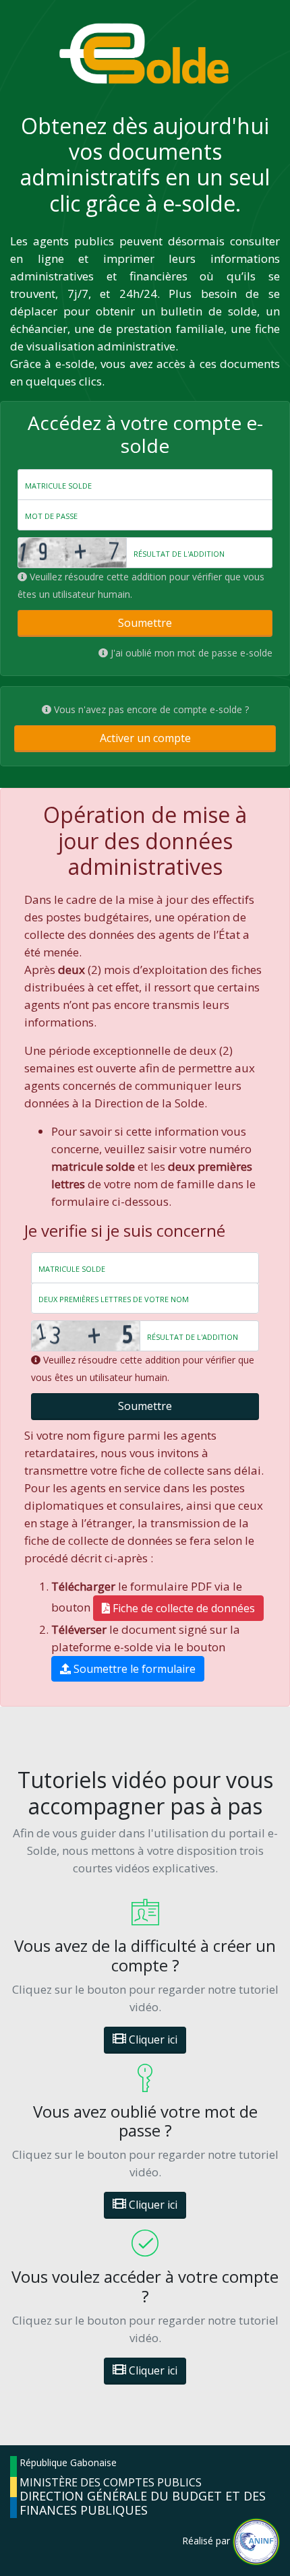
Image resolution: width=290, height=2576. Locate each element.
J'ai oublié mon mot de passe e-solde (192, 653)
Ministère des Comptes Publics (111, 2482)
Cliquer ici (152, 2040)
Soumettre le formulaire (133, 1669)
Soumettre (145, 623)
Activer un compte (145, 738)
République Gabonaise (68, 2462)
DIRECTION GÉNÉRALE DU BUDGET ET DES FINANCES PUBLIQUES (143, 2503)
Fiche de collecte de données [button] (182, 1608)
